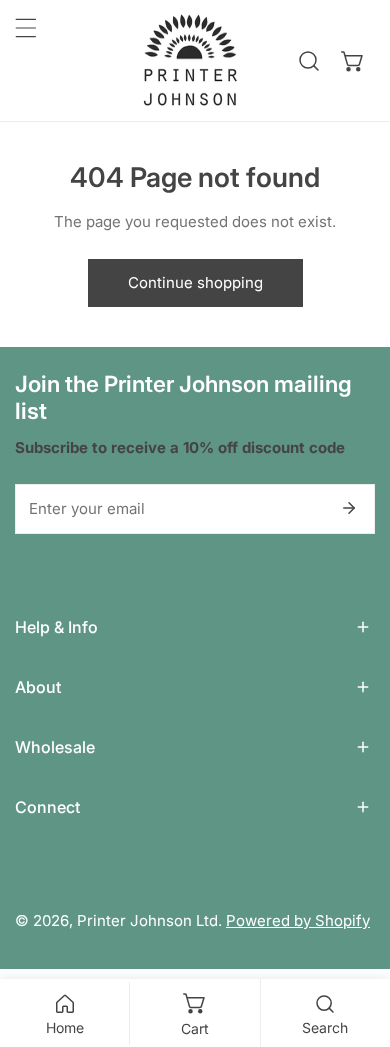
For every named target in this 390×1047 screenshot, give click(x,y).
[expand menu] (26, 28)
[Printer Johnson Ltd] (190, 60)
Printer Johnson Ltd (147, 920)
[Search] (309, 61)
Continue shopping (195, 282)
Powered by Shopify (298, 920)
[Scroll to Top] (354, 941)
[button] (353, 61)
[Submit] (349, 508)
